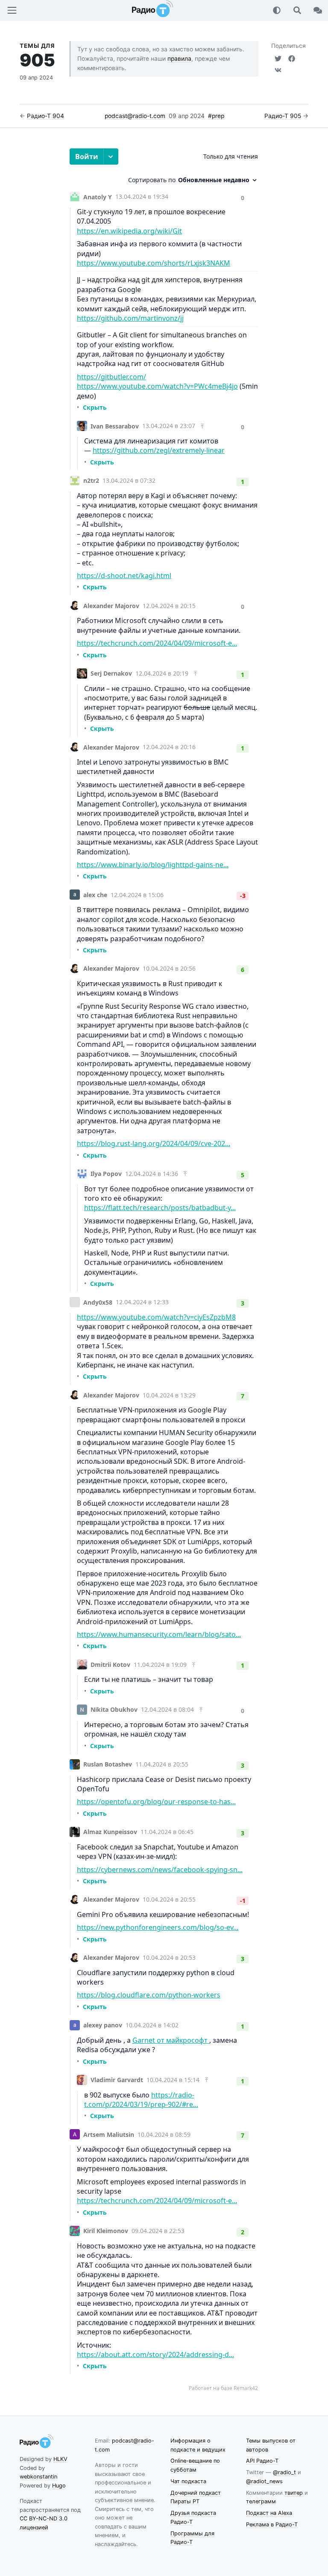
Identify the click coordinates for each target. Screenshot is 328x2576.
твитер (294, 2493)
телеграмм (261, 2501)
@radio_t (284, 2472)
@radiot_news (264, 2481)
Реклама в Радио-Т (272, 2524)
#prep (216, 116)
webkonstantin (38, 2477)
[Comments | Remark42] (164, 1270)
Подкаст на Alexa (269, 2513)
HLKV (60, 2459)
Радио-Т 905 (283, 116)
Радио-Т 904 (45, 116)
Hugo (59, 2486)
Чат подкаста (188, 2481)
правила (179, 59)
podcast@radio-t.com (135, 116)
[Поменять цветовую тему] (277, 10)
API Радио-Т (262, 2461)
